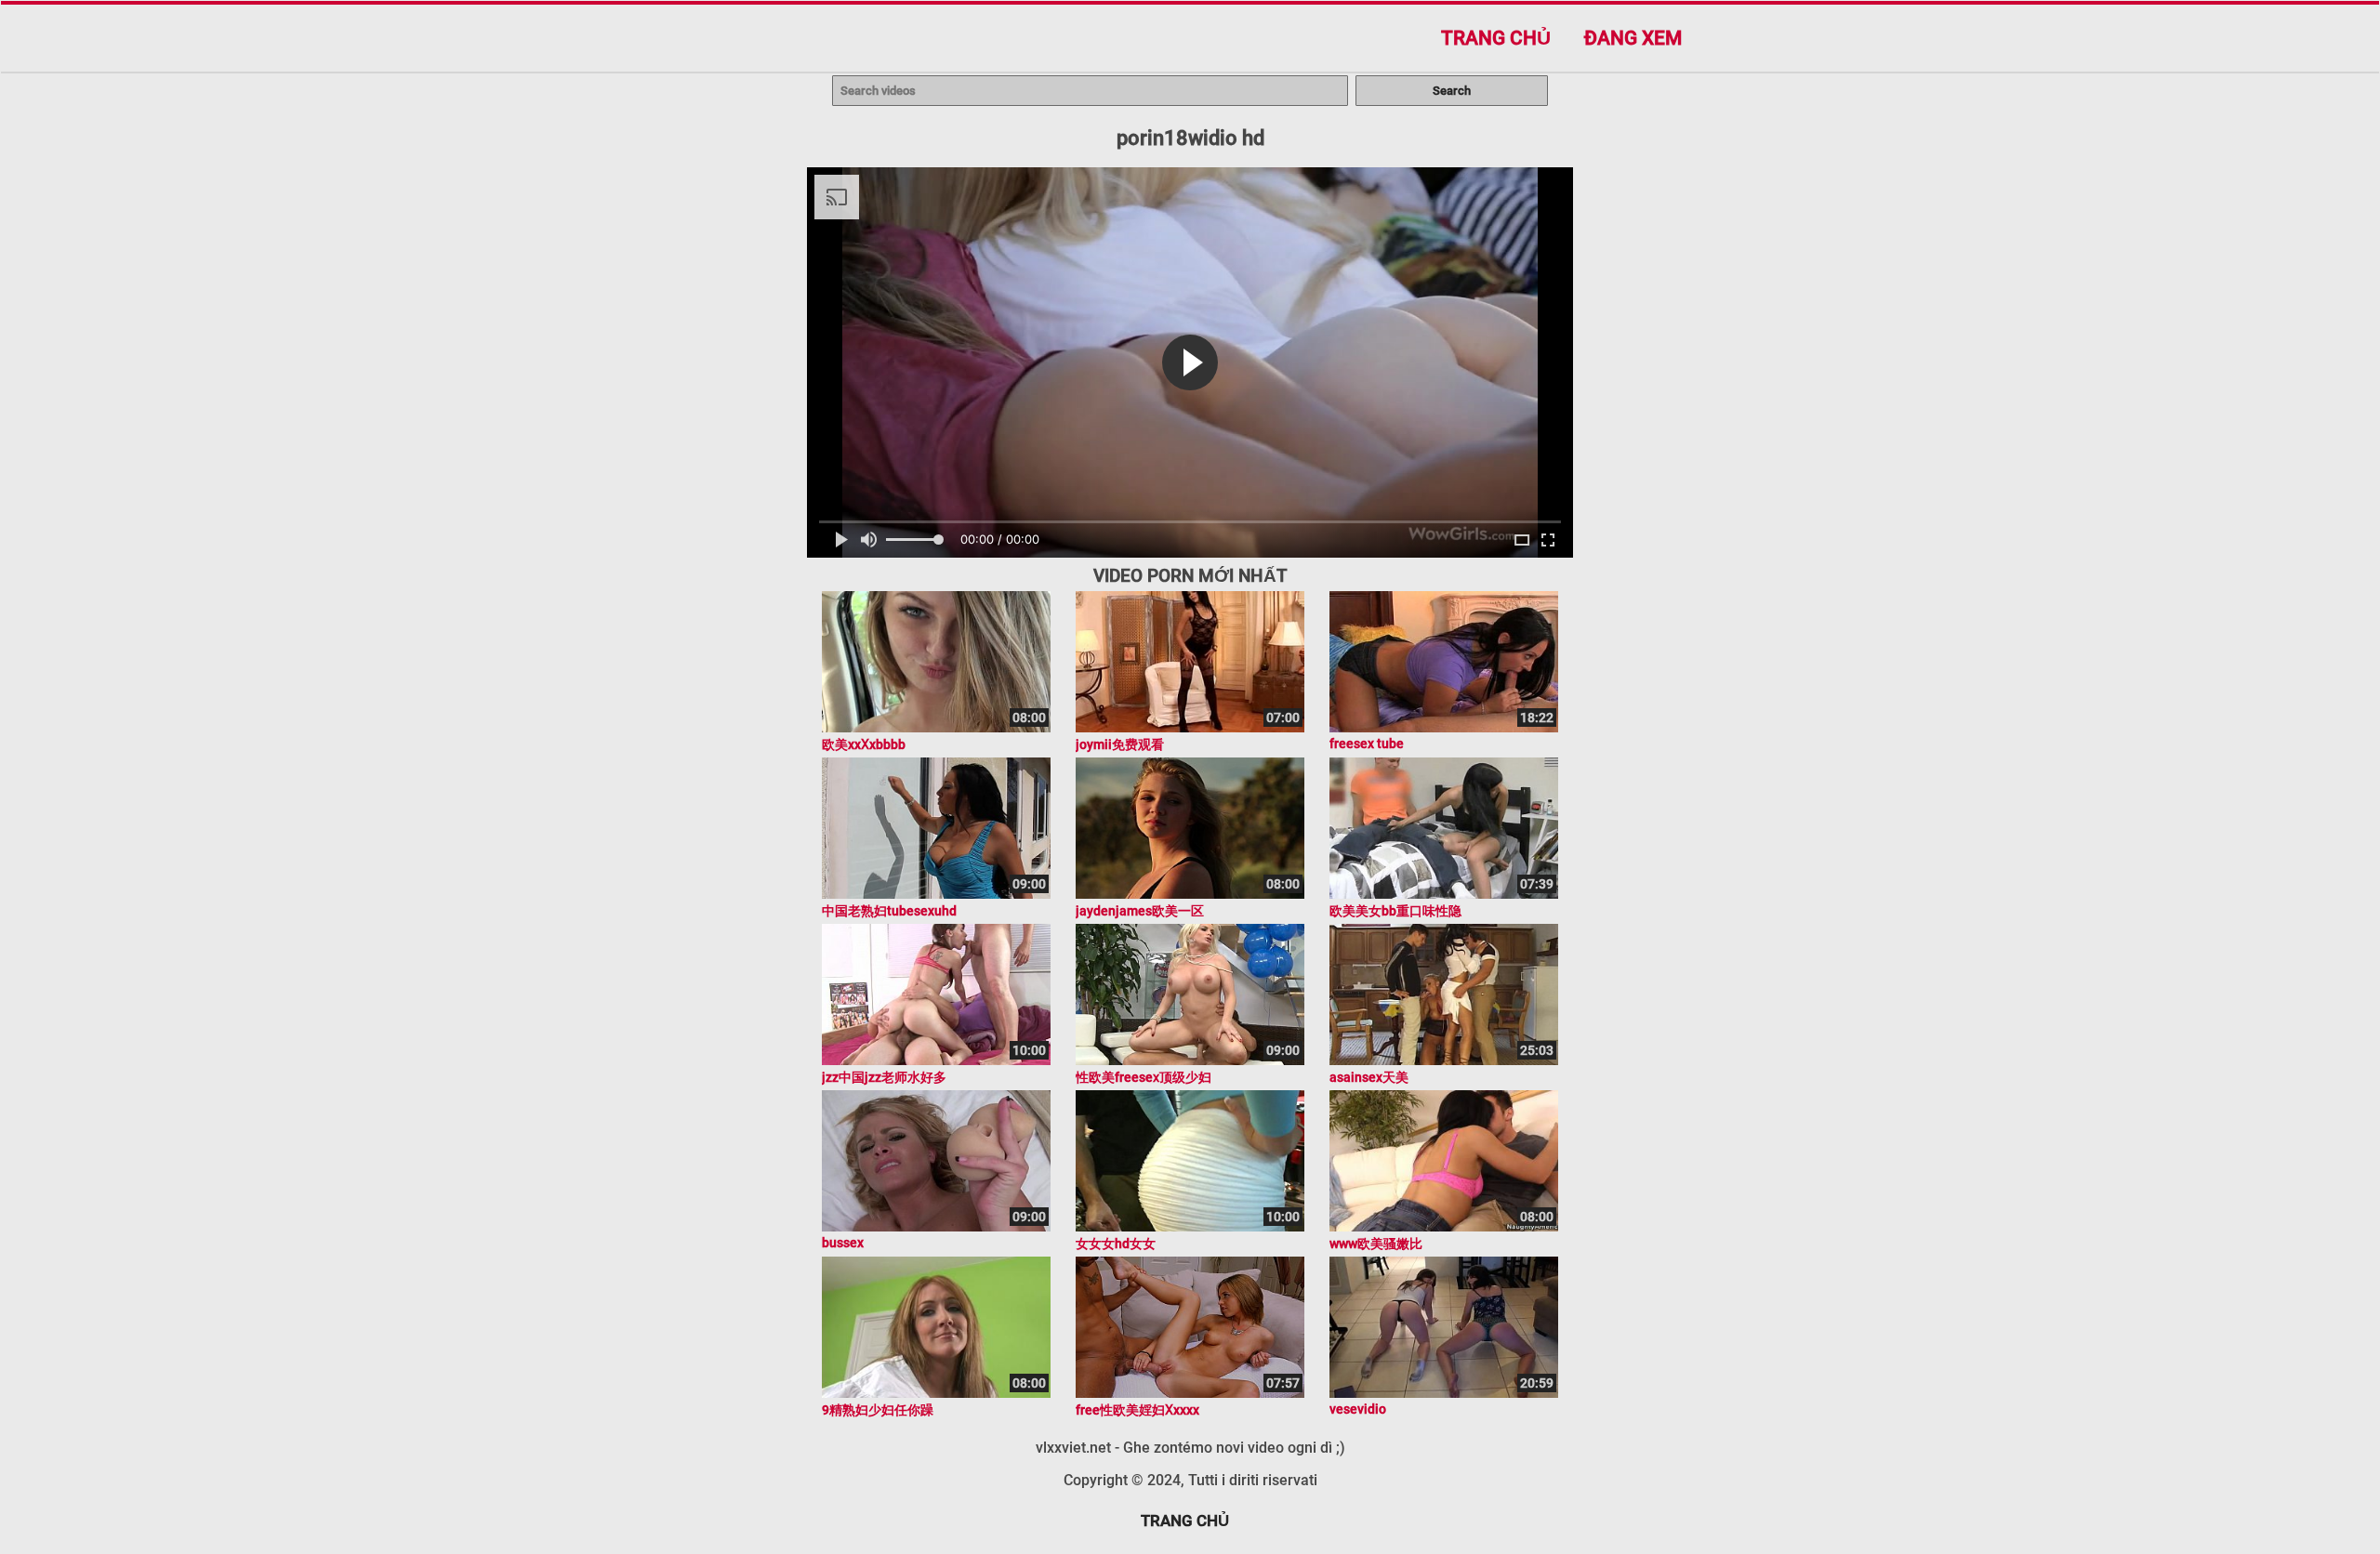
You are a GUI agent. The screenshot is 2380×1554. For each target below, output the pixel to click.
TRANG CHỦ (1185, 1521)
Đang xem (1633, 38)
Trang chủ (1496, 38)
